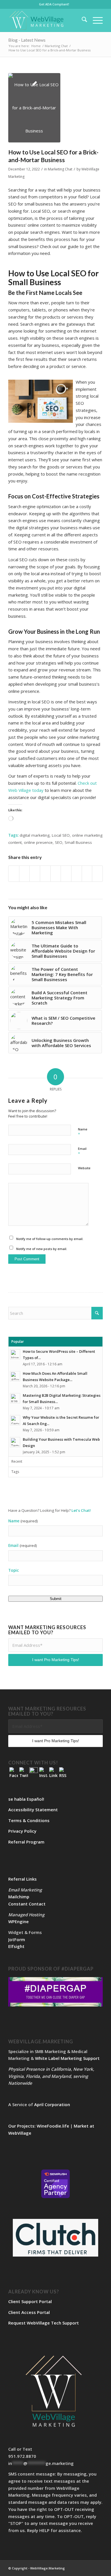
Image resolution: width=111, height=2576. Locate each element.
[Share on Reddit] (87, 874)
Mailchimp (19, 1897)
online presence (38, 842)
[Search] (82, 20)
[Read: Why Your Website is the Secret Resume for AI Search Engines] (15, 1420)
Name (83, 1132)
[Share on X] (24, 874)
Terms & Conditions (29, 1820)
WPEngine (18, 1921)
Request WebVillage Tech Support (44, 2323)
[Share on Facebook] (14, 874)
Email (82, 1151)
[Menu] (95, 20)
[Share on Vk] (77, 874)
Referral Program (26, 1842)
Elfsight (16, 1946)
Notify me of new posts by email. (42, 1249)
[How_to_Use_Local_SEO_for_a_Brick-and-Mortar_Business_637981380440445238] (34, 108)
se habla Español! (26, 1799)
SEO (59, 842)
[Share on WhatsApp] (35, 874)
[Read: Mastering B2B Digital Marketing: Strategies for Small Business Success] (15, 1398)
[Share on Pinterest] (45, 874)
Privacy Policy (22, 1831)
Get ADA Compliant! (54, 4)
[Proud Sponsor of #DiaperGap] (55, 1992)
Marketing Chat (60, 169)
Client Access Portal (29, 2312)
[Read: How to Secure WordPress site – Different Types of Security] (15, 1354)
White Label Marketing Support (67, 2058)
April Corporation (52, 2104)
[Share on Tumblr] (66, 874)
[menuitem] (54, 4)
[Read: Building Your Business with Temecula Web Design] (15, 1442)
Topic (14, 1570)
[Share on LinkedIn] (56, 874)
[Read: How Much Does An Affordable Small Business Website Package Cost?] (15, 1376)
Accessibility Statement (33, 1810)
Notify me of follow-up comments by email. (50, 1239)
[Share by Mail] (97, 874)
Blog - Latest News (27, 40)
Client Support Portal (30, 2301)
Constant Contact (27, 1904)
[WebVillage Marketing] (46, 20)
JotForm (17, 1939)
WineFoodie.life (53, 2126)
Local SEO (61, 835)
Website (84, 1168)
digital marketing (35, 835)
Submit (56, 1599)
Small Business (78, 842)
